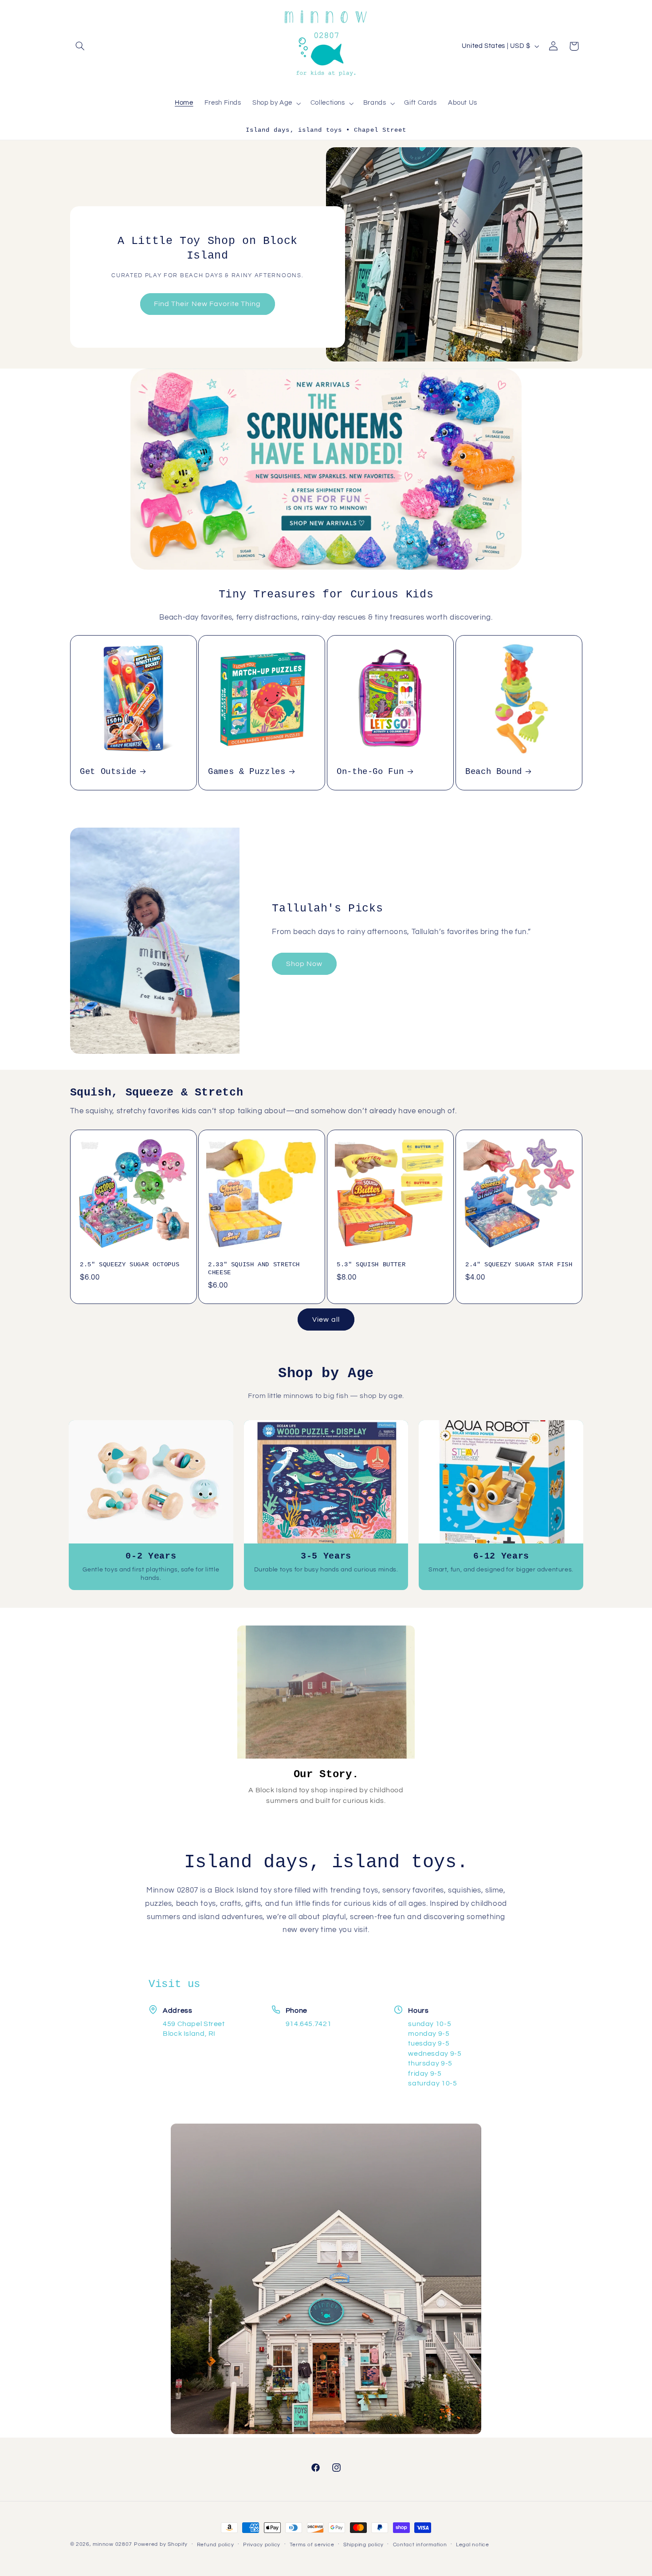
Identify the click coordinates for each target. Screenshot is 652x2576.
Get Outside (108, 772)
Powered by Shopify (161, 2544)
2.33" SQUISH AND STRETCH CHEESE (254, 1269)
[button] (80, 46)
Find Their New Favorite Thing (207, 304)
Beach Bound (494, 772)
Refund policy (216, 2545)
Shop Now (304, 964)
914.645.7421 (309, 2024)
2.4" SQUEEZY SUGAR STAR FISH (519, 1265)
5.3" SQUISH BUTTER (371, 1265)
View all (326, 1319)
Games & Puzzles (247, 772)
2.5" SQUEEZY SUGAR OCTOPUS (130, 1265)
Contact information (420, 2545)
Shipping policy (363, 2545)
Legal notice (473, 2545)
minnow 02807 (112, 2544)
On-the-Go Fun (370, 772)
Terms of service (312, 2545)
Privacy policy (262, 2545)
